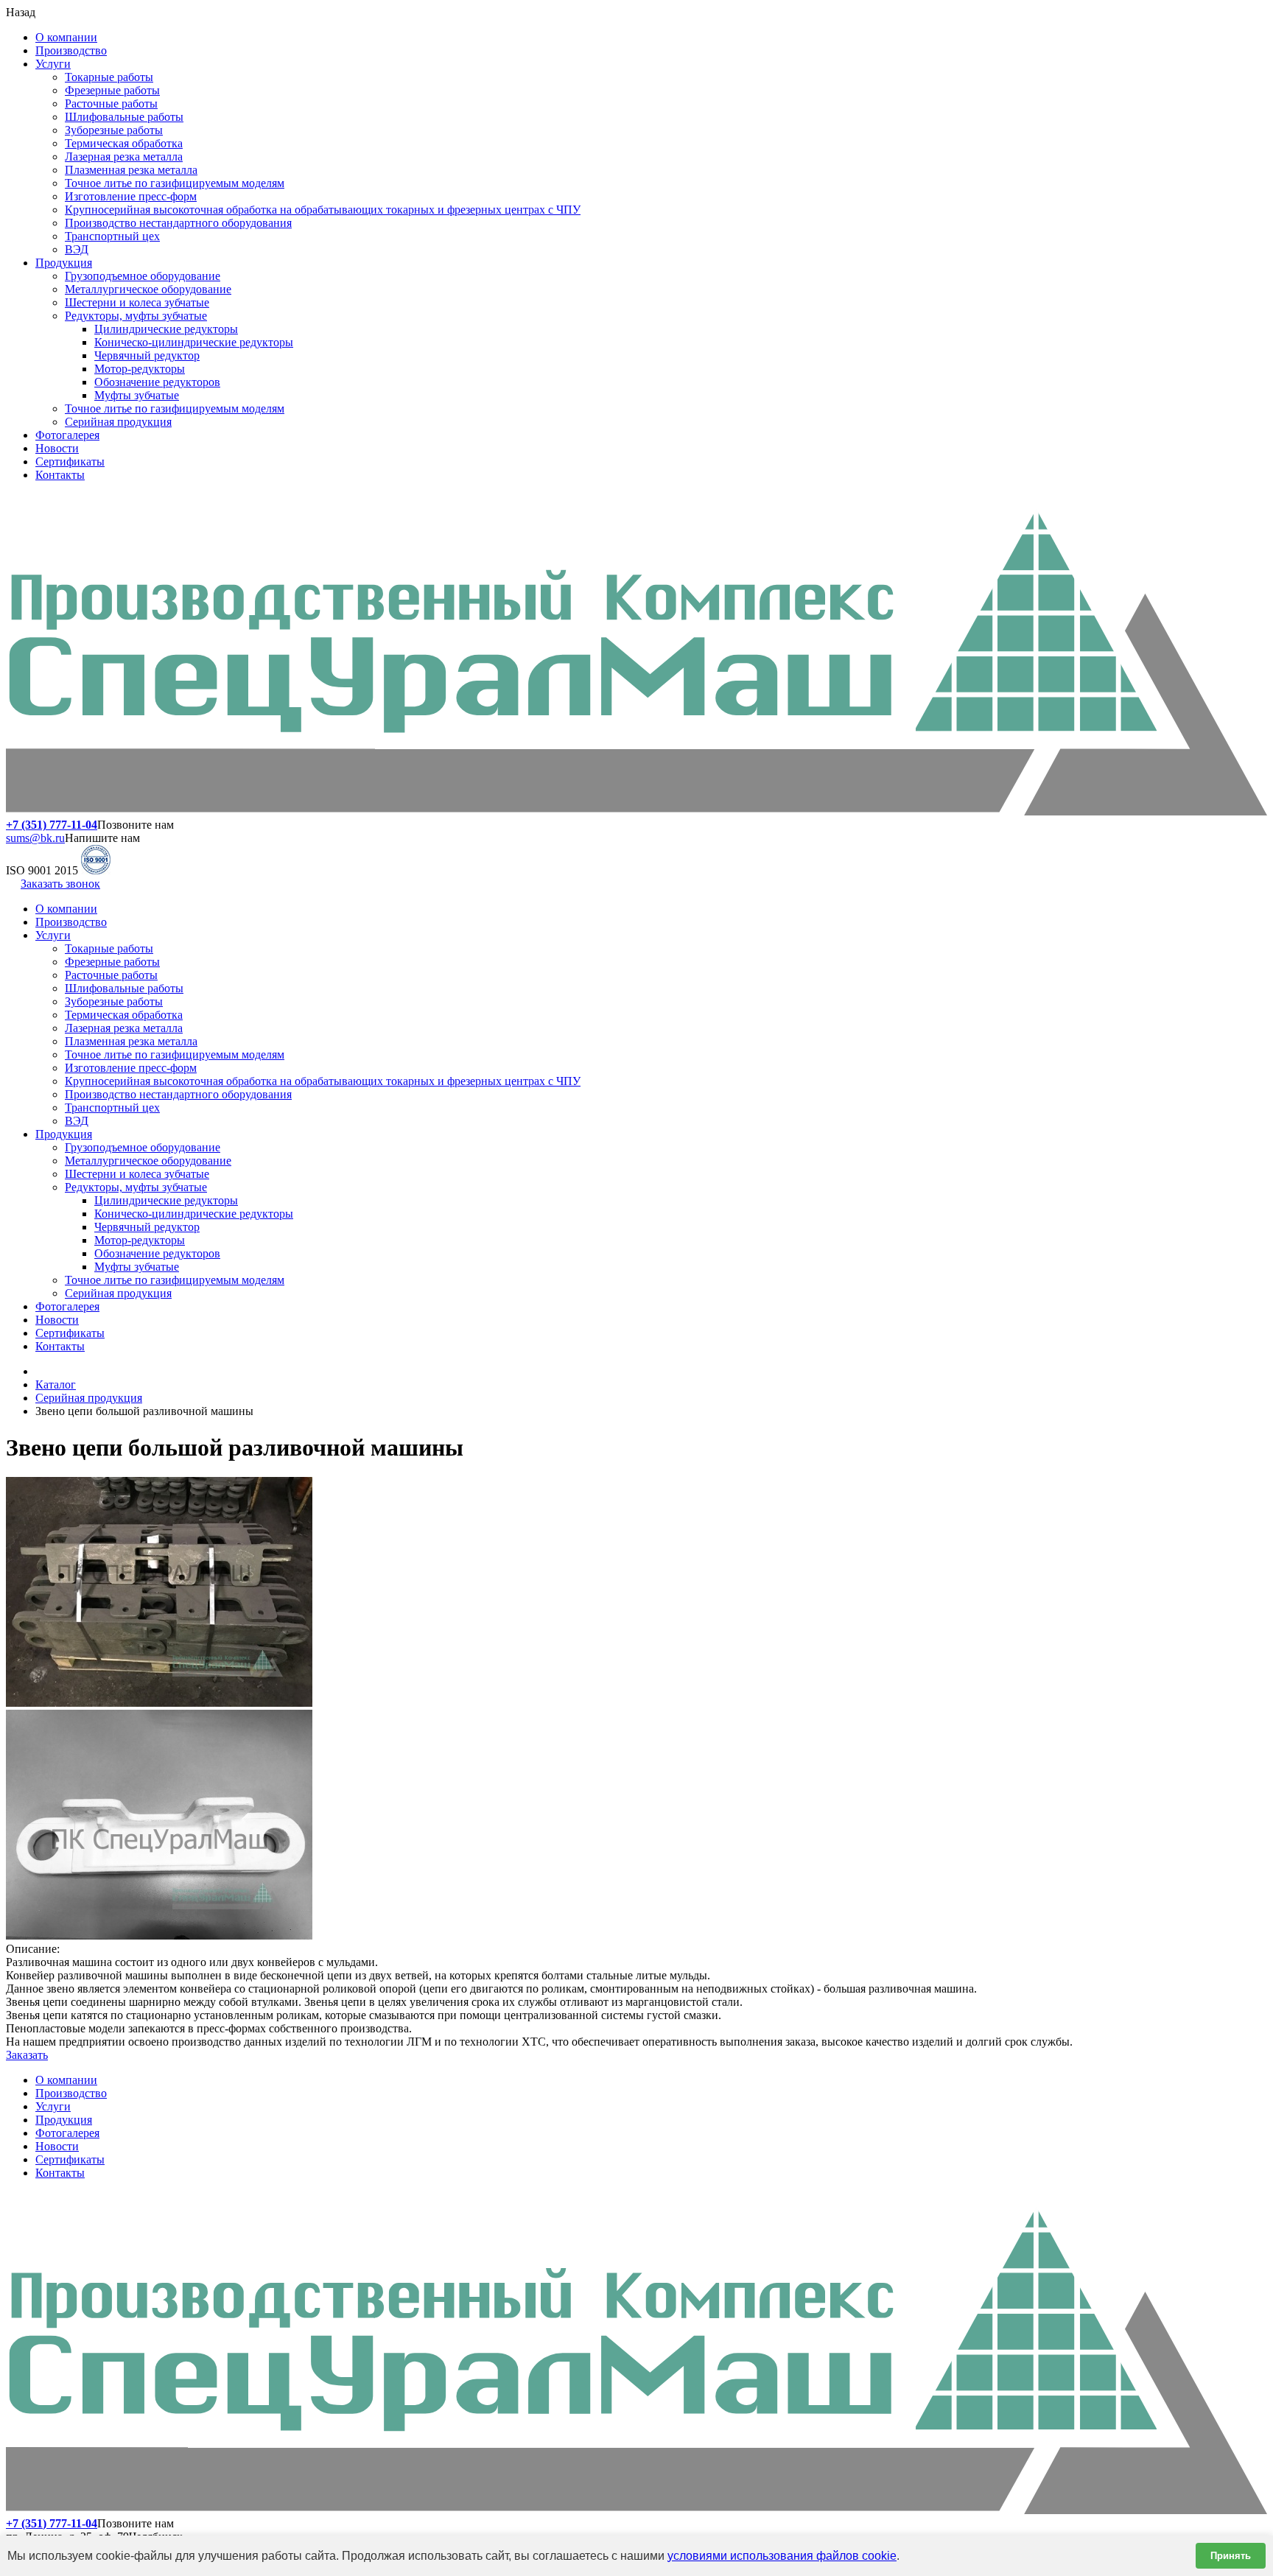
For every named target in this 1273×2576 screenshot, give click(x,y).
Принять (1231, 2556)
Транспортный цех (112, 236)
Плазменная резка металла (131, 170)
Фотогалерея (67, 435)
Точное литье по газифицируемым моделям (175, 183)
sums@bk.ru (35, 838)
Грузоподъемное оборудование (143, 276)
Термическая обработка (124, 143)
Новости (57, 448)
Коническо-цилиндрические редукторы (194, 342)
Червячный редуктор (147, 355)
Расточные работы (111, 103)
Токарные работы (109, 77)
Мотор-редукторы (140, 369)
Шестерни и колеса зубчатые (137, 302)
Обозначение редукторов (157, 382)
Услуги (53, 64)
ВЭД (77, 249)
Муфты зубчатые (137, 395)
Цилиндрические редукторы (166, 329)
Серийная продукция (118, 422)
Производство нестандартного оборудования (178, 223)
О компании (66, 37)
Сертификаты (70, 461)
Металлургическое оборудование (148, 289)
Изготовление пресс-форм (131, 196)
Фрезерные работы (112, 90)
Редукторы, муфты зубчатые (136, 316)
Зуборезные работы (114, 130)
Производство (71, 50)
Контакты (60, 475)
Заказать (27, 2055)
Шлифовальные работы (124, 117)
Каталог (56, 1384)
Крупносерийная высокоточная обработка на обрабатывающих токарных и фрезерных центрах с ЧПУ (323, 210)
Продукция (64, 263)
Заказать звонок (60, 884)
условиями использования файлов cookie (782, 2556)
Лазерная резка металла (124, 157)
